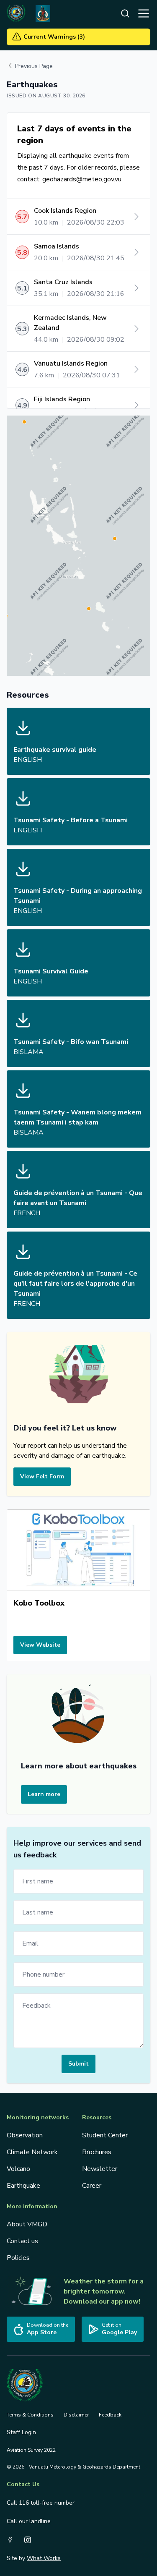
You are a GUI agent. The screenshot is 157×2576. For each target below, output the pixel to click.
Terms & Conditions (30, 2415)
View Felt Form (42, 1476)
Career (92, 2186)
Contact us (22, 2241)
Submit (78, 2064)
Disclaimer (76, 2415)
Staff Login (21, 2432)
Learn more (44, 1794)
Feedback (110, 2415)
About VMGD (27, 2224)
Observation (25, 2135)
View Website (40, 1645)
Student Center (105, 2135)
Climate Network (32, 2152)
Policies (18, 2258)
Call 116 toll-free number (41, 2503)
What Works (44, 2558)
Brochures (97, 2152)
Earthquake (23, 2186)
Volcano (18, 2169)
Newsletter (100, 2169)
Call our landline (29, 2521)
